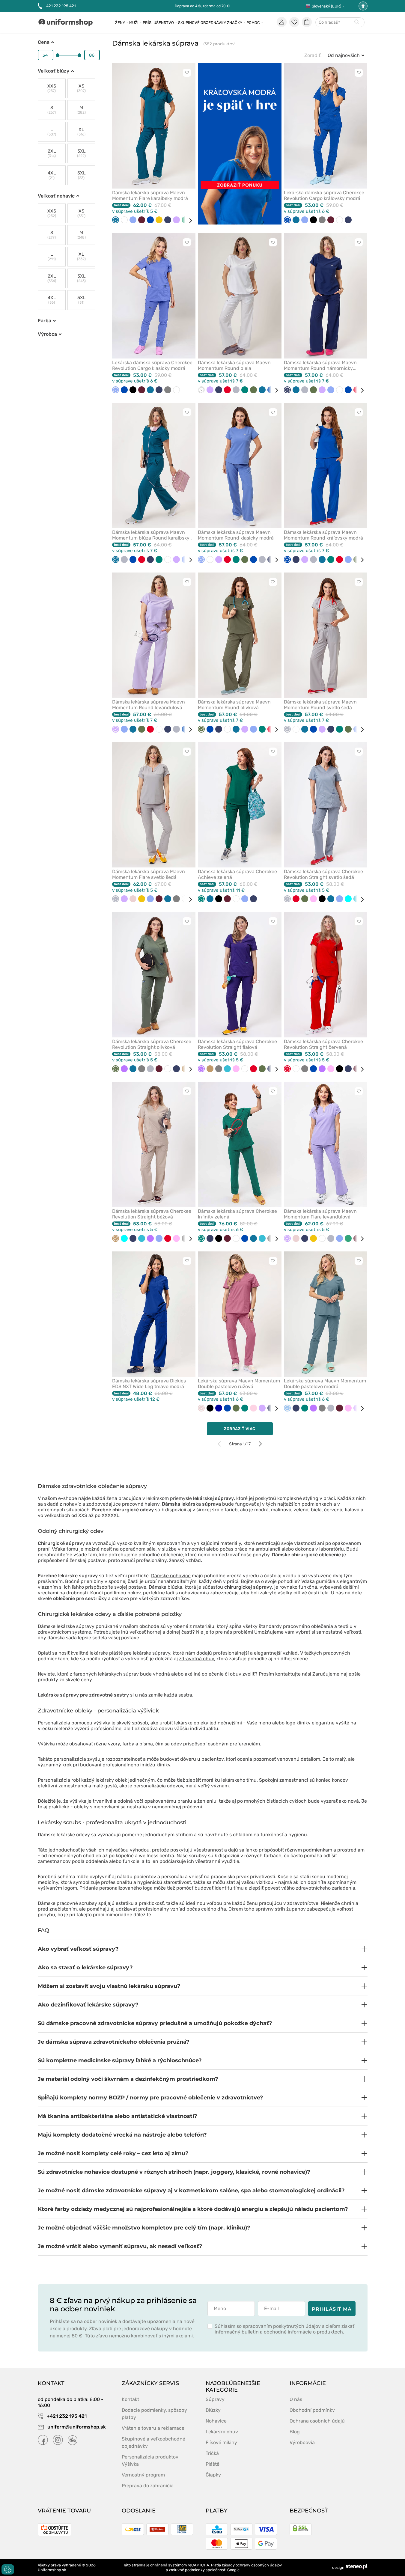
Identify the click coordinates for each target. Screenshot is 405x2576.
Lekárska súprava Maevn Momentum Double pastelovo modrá (325, 1384)
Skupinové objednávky (202, 23)
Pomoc (253, 23)
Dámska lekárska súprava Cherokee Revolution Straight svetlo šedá (323, 874)
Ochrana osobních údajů (317, 2421)
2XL (52, 153)
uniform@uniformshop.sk (77, 2427)
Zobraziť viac (240, 1429)
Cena (44, 42)
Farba (45, 321)
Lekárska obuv (222, 2432)
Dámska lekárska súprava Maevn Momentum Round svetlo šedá (320, 705)
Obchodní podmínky (312, 2410)
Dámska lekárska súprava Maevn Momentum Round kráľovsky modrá (323, 535)
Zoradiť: (313, 55)
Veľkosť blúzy (54, 71)
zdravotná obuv (197, 1659)
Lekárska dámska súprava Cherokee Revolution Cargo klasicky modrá (152, 365)
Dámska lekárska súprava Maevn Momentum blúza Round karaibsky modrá (151, 535)
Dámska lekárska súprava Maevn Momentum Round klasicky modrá (236, 535)
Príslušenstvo (158, 23)
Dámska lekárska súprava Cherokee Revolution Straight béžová (152, 1214)
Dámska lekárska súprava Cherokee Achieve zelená (237, 874)
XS (81, 88)
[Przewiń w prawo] (188, 221)
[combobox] (340, 23)
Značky (235, 23)
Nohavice (216, 2421)
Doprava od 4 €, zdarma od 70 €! (202, 6)
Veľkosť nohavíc (56, 196)
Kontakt (130, 2399)
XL (81, 132)
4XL (52, 175)
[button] (203, 1949)
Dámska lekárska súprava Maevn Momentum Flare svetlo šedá (149, 874)
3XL (81, 153)
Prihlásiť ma (332, 2309)
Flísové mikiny (221, 2442)
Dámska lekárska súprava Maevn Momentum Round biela (234, 365)
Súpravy (215, 2399)
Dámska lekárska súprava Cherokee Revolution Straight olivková (152, 1044)
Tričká (212, 2453)
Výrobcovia (302, 2442)
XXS (52, 88)
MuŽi (134, 23)
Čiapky (213, 2475)
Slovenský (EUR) (326, 6)
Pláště (213, 2464)
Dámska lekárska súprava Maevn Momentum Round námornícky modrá (320, 365)
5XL (81, 175)
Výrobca (47, 334)
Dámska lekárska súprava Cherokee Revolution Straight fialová (237, 1044)
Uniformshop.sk (52, 2570)
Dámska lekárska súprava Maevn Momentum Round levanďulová (149, 705)
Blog (295, 2432)
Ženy (120, 23)
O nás (296, 2399)
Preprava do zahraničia (148, 2486)
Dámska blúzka (165, 1587)
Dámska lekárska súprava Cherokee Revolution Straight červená (323, 1044)
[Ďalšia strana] (260, 1444)
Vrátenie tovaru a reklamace (153, 2428)
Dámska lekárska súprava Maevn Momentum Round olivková (234, 705)
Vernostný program (143, 2475)
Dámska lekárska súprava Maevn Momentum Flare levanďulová (320, 1214)
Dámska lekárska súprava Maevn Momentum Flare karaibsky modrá (150, 195)
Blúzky (213, 2410)
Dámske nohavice (171, 1576)
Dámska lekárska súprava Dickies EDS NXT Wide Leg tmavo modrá (149, 1384)
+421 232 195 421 (60, 6)
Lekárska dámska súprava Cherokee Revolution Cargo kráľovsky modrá (324, 195)
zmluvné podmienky (187, 2570)
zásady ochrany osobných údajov (252, 2565)
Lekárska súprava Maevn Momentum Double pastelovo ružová (239, 1384)
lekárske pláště (106, 1653)
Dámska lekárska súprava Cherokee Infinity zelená (237, 1214)
